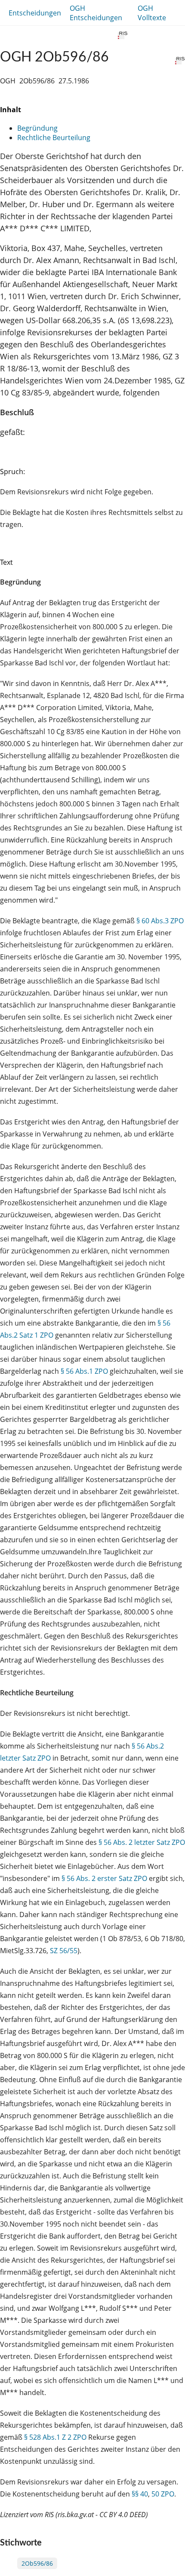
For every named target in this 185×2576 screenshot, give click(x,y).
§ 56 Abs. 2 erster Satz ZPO (104, 1878)
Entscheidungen (35, 13)
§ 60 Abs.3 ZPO (160, 921)
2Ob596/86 (37, 2563)
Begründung (37, 128)
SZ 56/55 (64, 1951)
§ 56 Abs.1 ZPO (84, 1371)
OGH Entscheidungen (96, 13)
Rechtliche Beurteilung (54, 138)
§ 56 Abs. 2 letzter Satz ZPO (142, 1842)
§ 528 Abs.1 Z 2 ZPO (55, 2437)
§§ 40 (140, 2494)
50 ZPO (163, 2494)
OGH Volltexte (152, 13)
